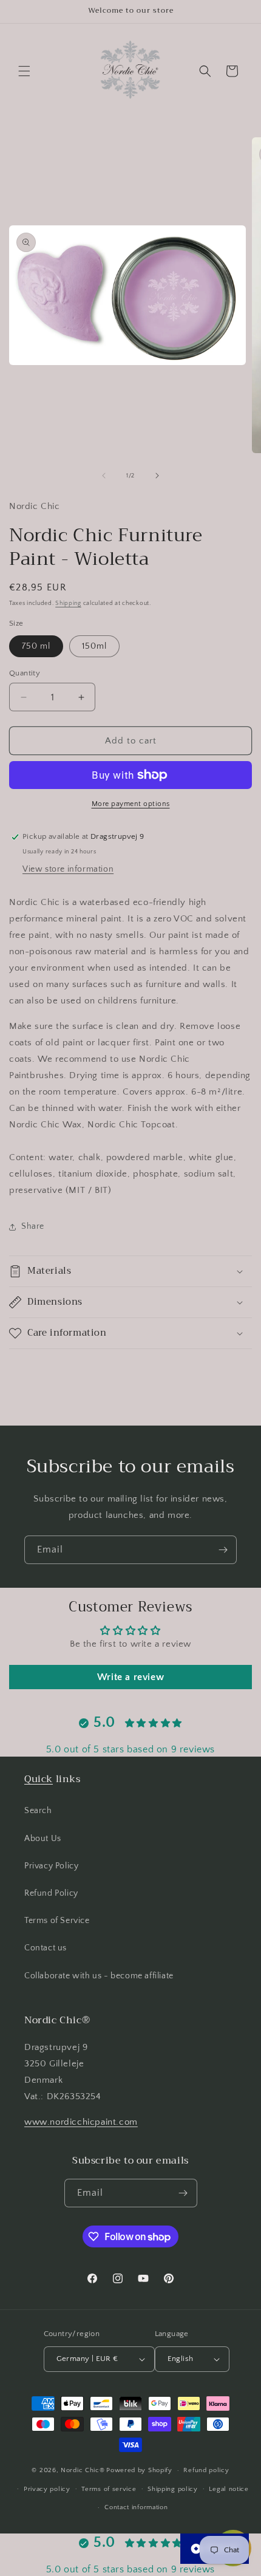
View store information (68, 869)
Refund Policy (51, 1893)
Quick (39, 1779)
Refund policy (206, 2470)
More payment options (131, 804)
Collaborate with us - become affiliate (99, 1976)
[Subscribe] (223, 1550)
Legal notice (229, 2489)
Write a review (130, 1677)
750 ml (36, 646)
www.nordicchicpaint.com (81, 2122)
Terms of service (109, 2489)
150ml (94, 646)
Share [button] (33, 1226)
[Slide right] (157, 476)
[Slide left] (104, 476)
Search (38, 1811)
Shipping (68, 603)
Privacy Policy (51, 1866)
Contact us (46, 1948)
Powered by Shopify (139, 2470)
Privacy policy (47, 2489)
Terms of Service (57, 1921)
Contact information (136, 2507)
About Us (43, 1839)
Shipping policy (173, 2489)
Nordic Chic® (83, 2470)
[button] (24, 71)
